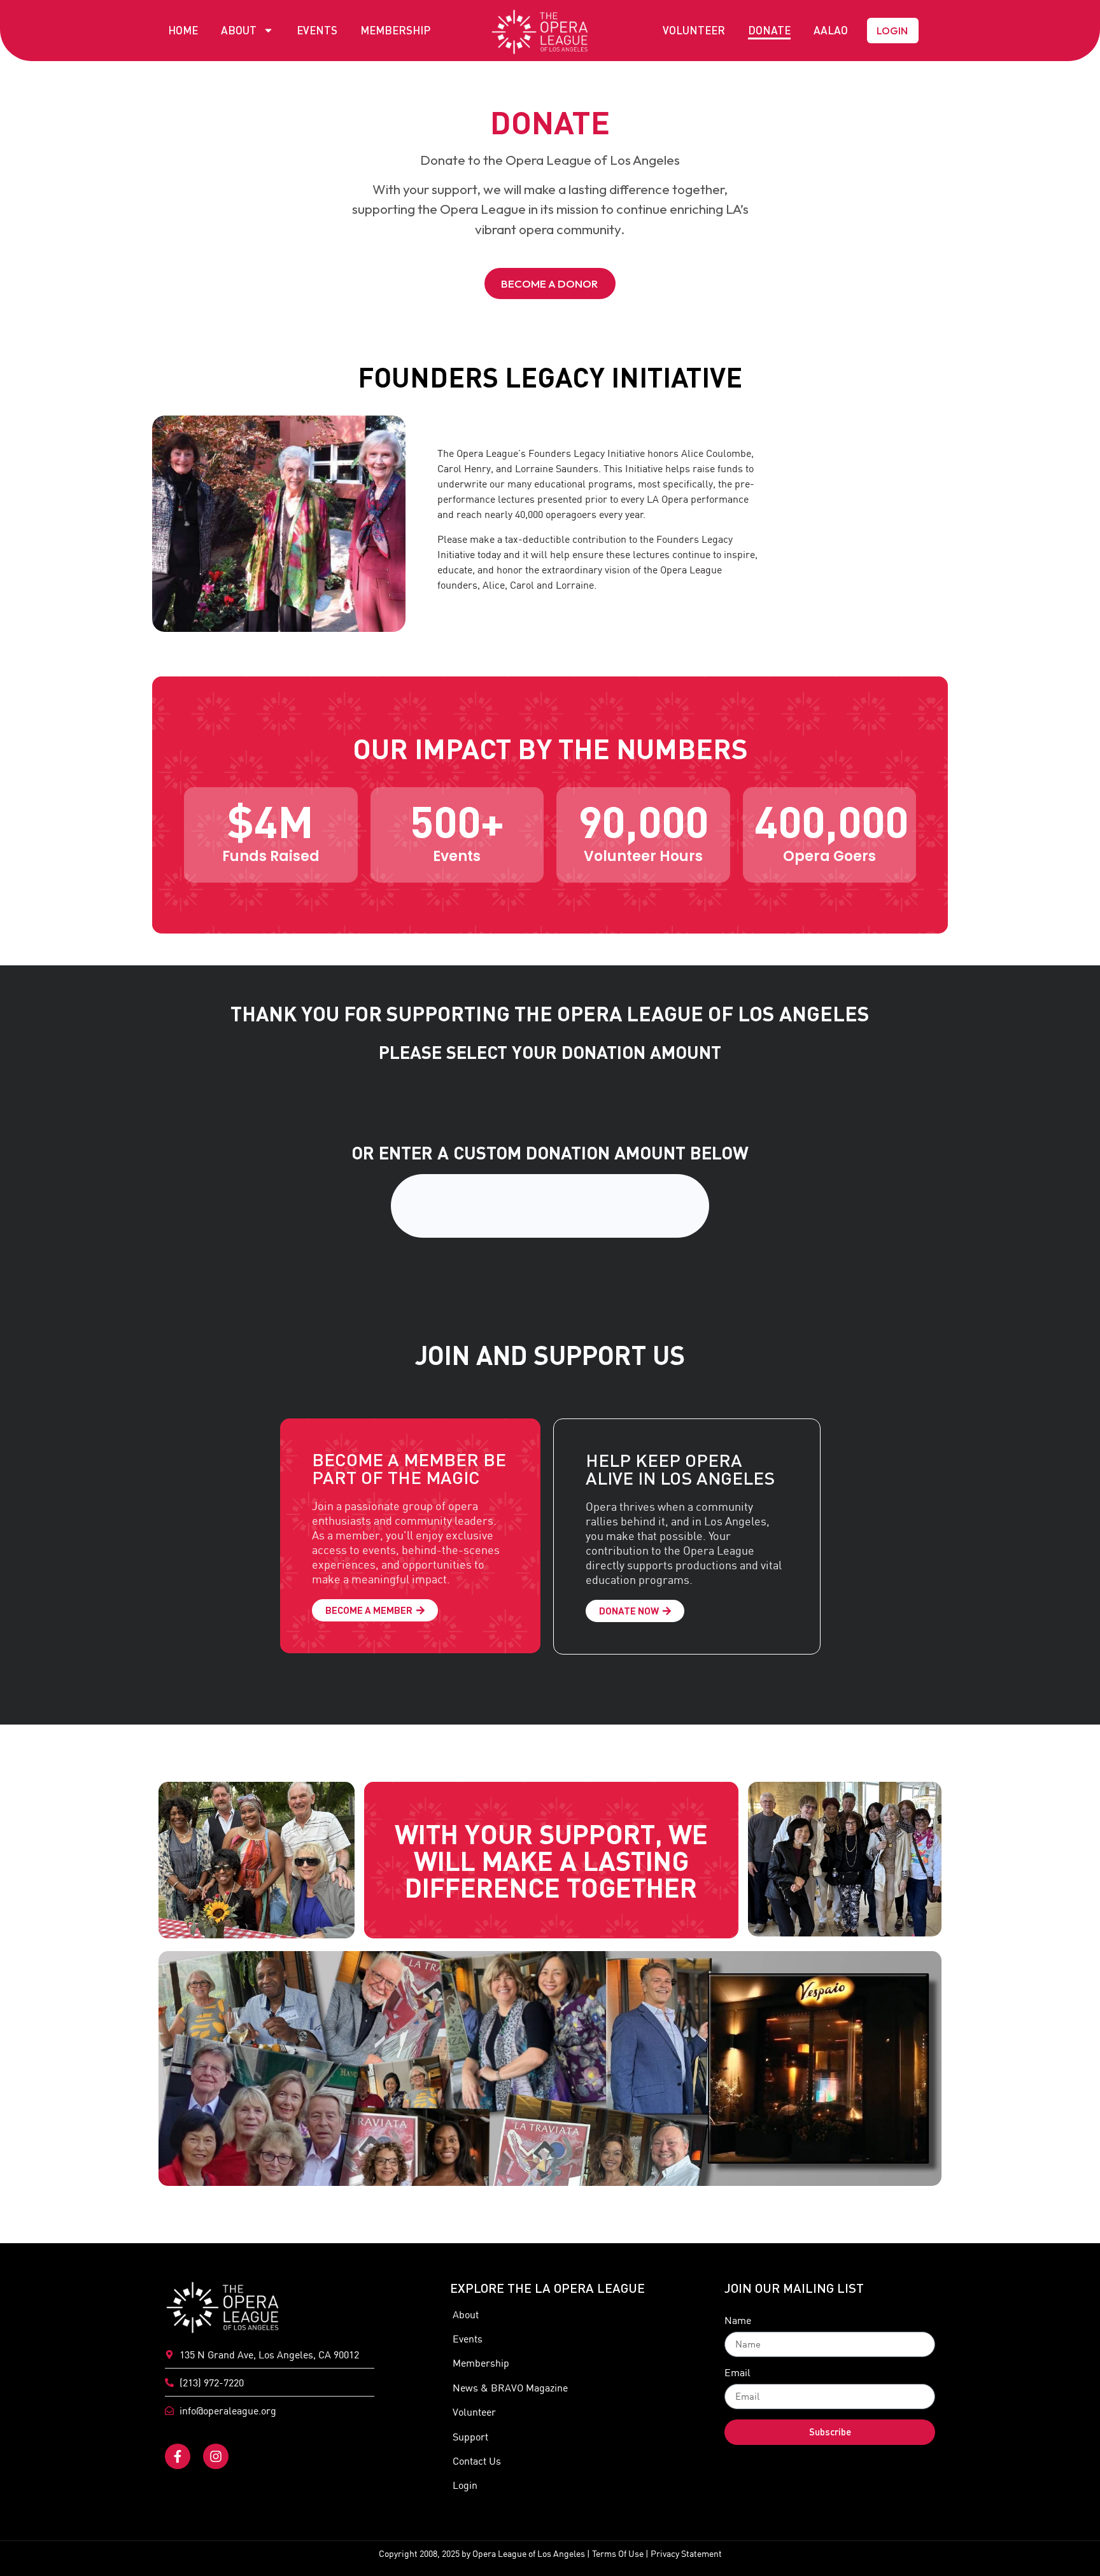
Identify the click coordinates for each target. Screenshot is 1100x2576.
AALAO (831, 30)
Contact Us (477, 2461)
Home (183, 30)
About (239, 30)
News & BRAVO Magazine (510, 2388)
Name (738, 2321)
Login (465, 2485)
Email (737, 2373)
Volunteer (694, 30)
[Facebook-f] (178, 2456)
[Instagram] (216, 2456)
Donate (769, 30)
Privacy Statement (686, 2554)
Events (317, 30)
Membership (395, 30)
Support (470, 2437)
